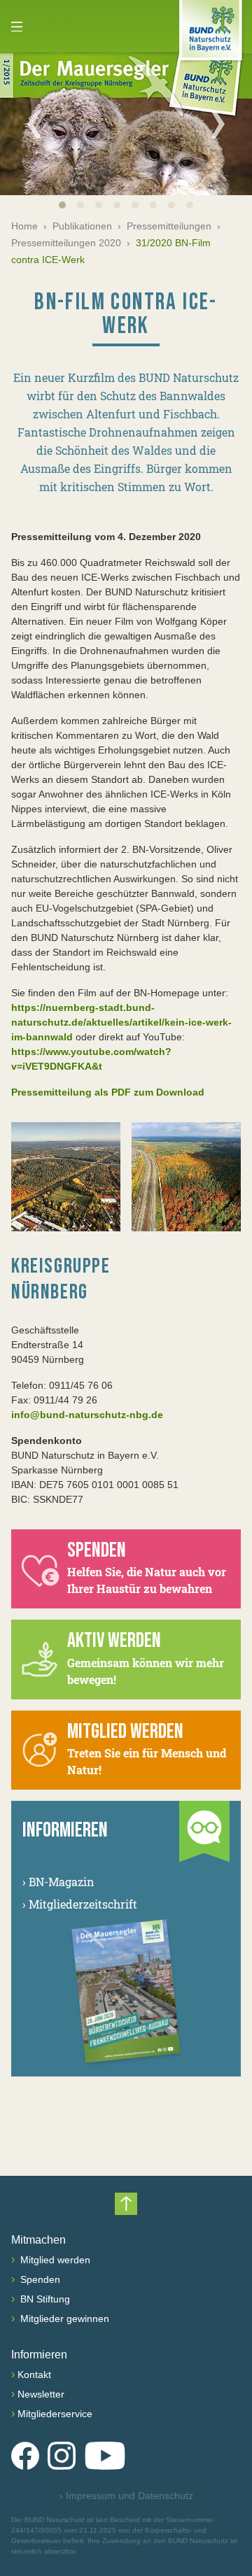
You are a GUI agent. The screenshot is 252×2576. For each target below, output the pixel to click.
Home (24, 226)
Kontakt (34, 2375)
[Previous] (34, 124)
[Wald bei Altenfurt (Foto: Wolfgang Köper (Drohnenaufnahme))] (66, 1177)
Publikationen (82, 226)
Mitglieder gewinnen (63, 2319)
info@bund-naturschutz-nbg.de (87, 1415)
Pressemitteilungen (169, 226)
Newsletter (41, 2394)
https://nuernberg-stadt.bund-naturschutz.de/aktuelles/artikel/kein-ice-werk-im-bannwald (121, 1022)
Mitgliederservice (55, 2414)
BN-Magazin (58, 1882)
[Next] (218, 124)
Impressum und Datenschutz (126, 2496)
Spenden (39, 2279)
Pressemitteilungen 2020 (66, 243)
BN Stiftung (44, 2299)
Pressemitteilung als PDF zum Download (108, 1092)
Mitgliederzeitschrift (80, 1904)
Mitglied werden (54, 2260)
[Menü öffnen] (17, 27)
